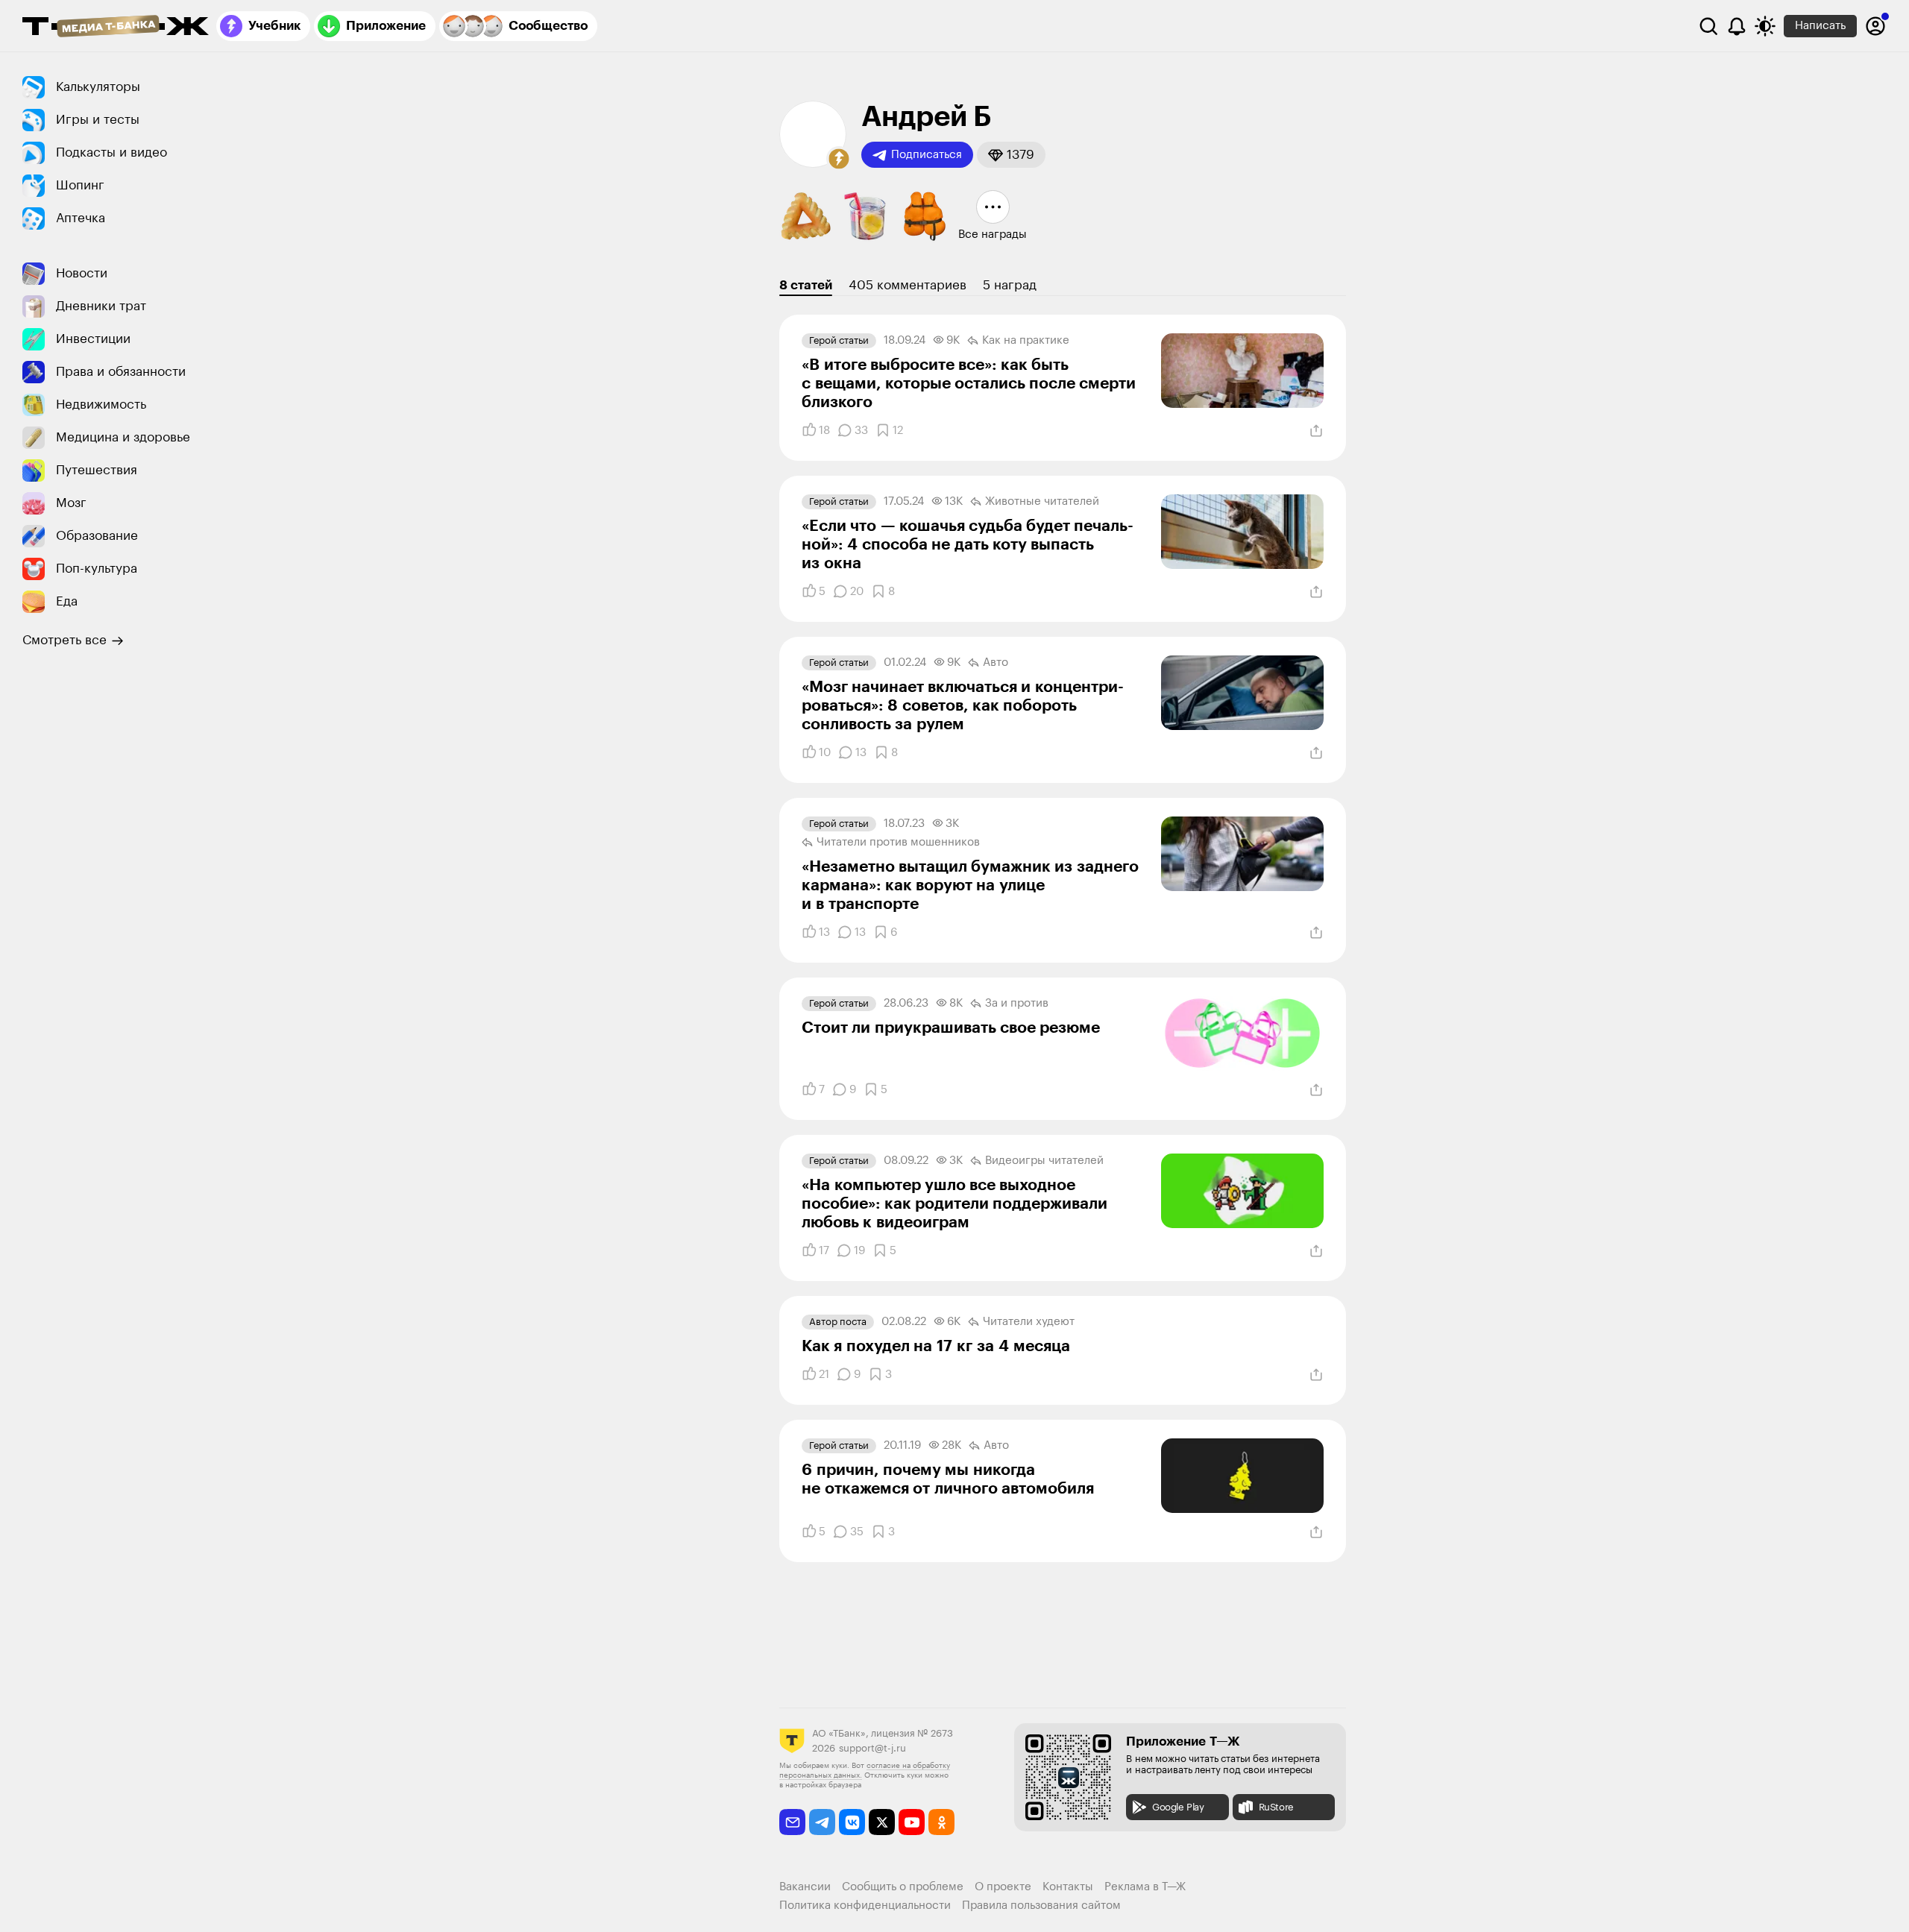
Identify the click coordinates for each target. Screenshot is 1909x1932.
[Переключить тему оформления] (1765, 26)
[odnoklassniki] (941, 1822)
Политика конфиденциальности (865, 1906)
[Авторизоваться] (1875, 26)
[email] (792, 1822)
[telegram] (822, 1822)
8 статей (806, 285)
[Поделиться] (1316, 431)
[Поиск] (1708, 26)
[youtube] (912, 1822)
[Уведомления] (1737, 26)
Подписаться (927, 155)
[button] (839, 159)
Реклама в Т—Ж (1145, 1887)
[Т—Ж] (116, 28)
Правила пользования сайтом (1041, 1906)
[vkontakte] (852, 1822)
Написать (1820, 26)
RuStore (1276, 1807)
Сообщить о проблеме (903, 1887)
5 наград (1010, 285)
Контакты (1068, 1887)
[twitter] (882, 1822)
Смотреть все (65, 640)
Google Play (1178, 1807)
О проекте (1003, 1887)
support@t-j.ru (872, 1748)
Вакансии (805, 1887)
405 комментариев (908, 285)
